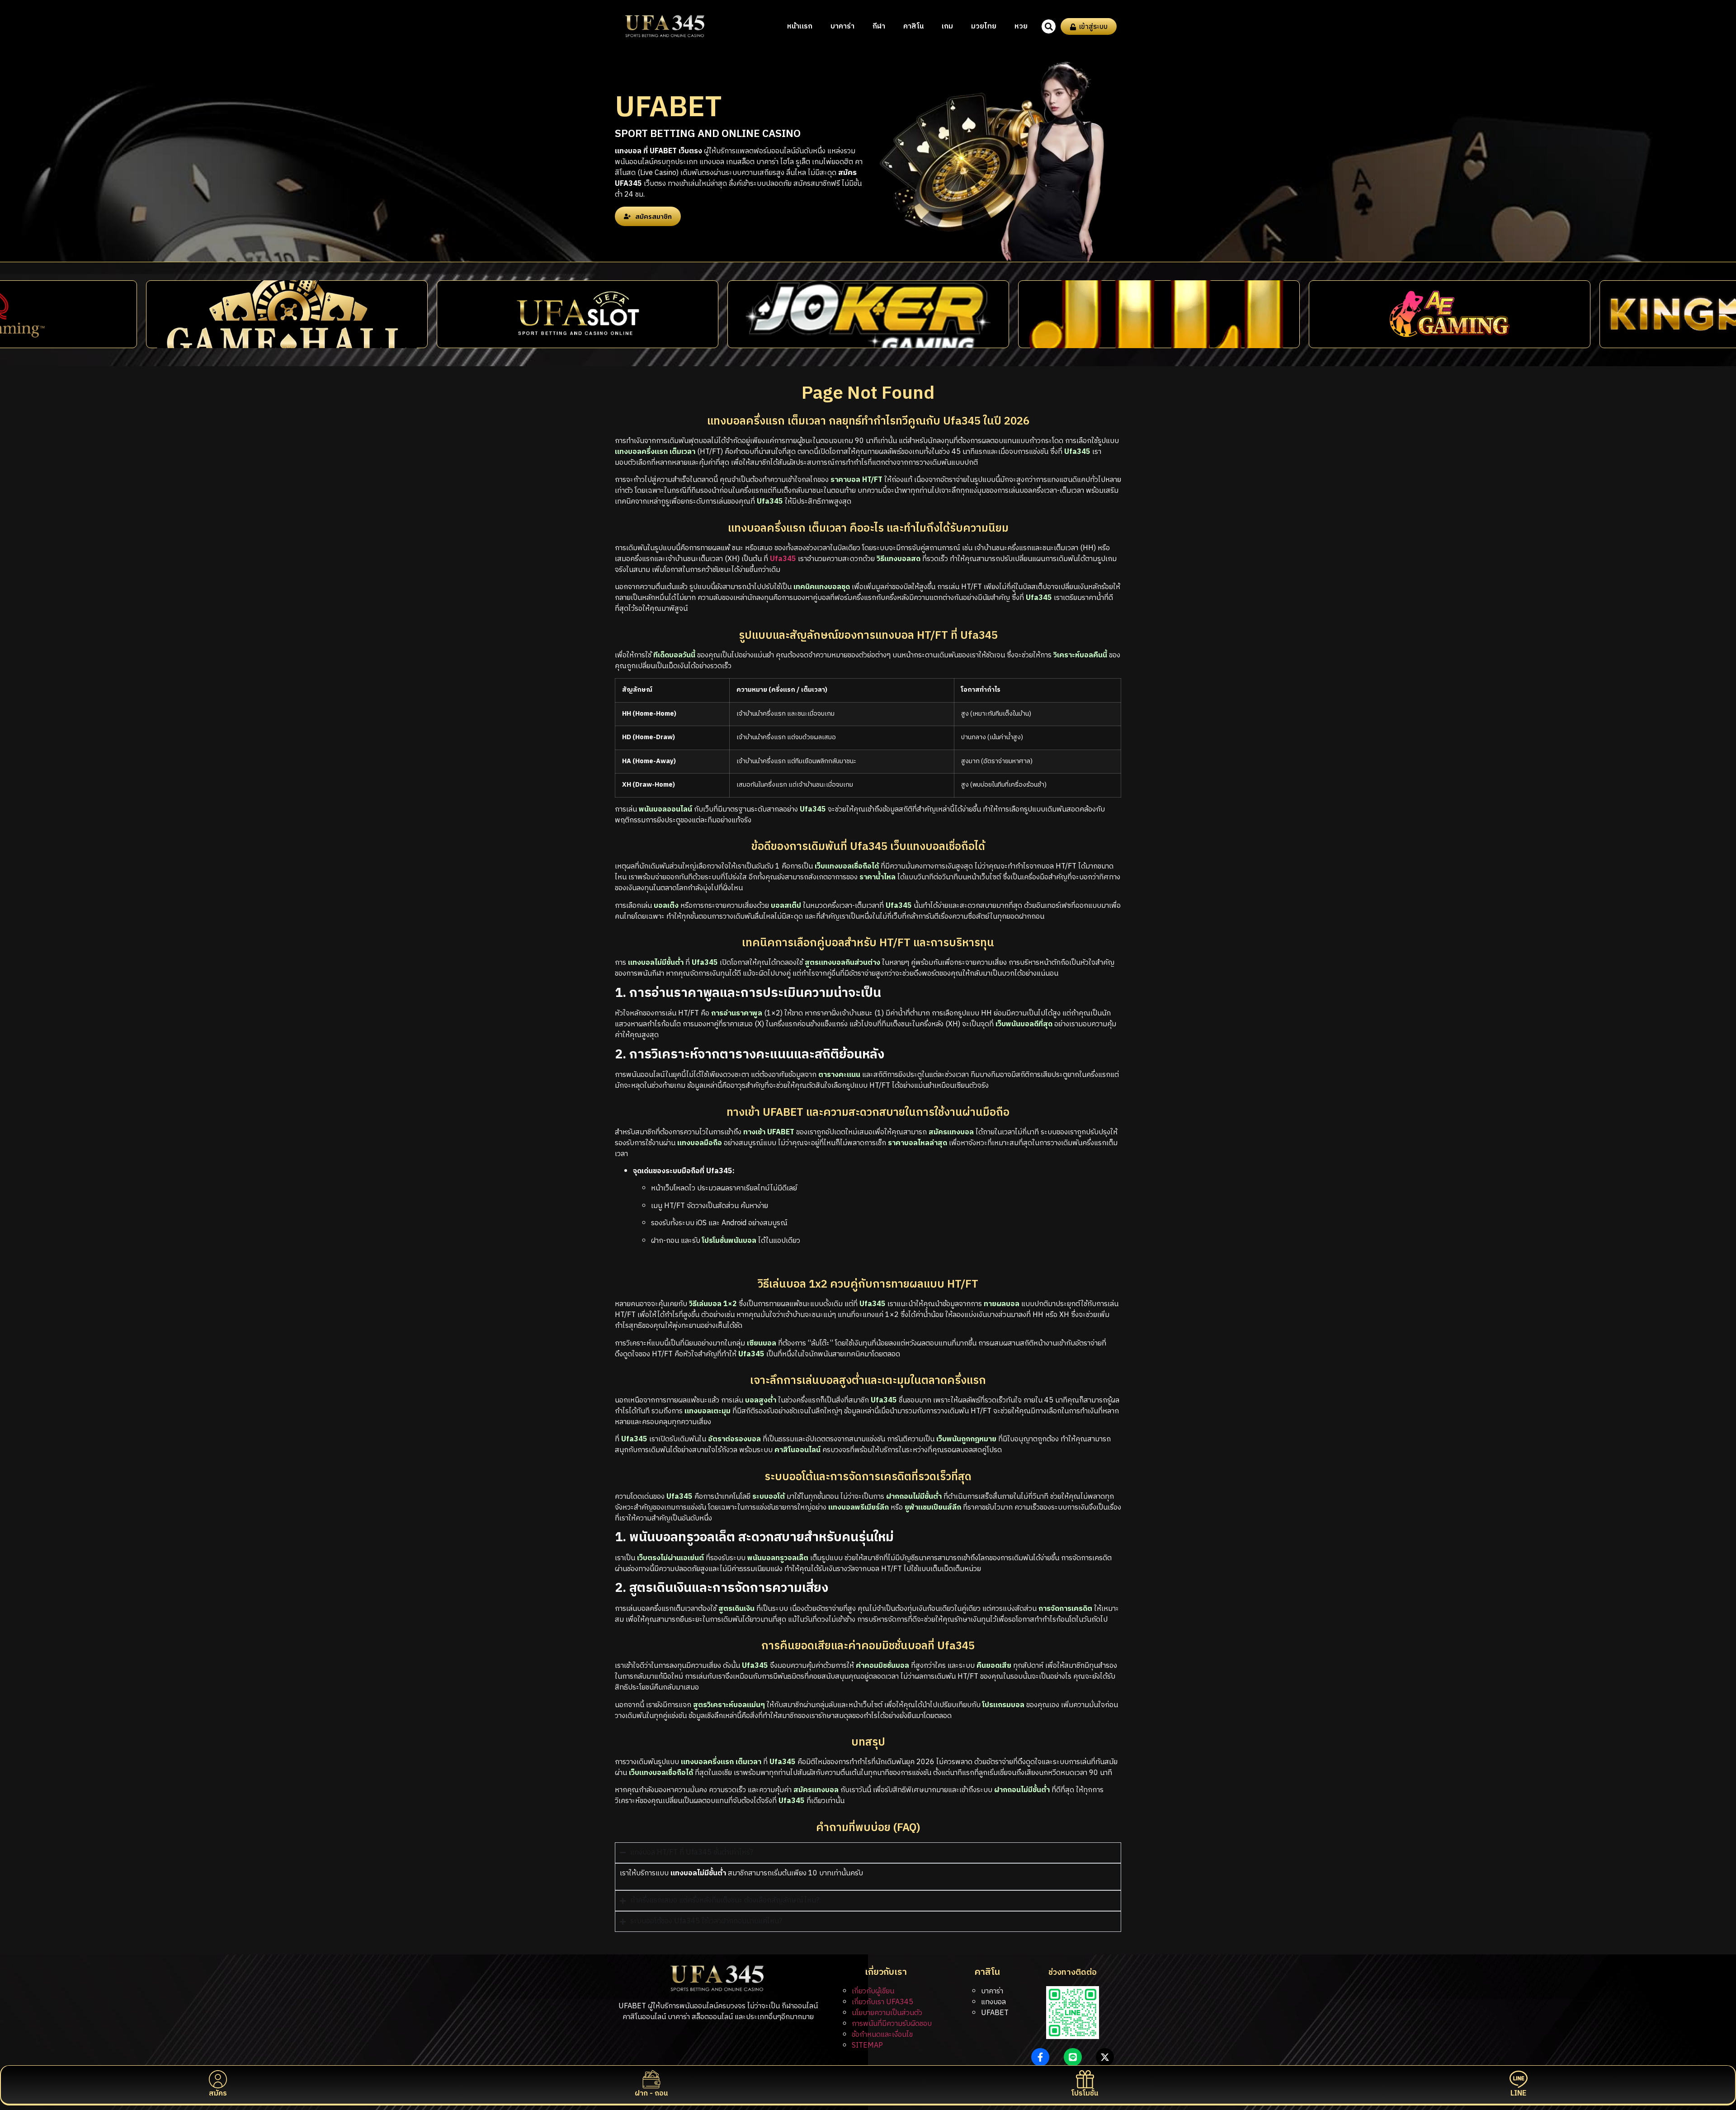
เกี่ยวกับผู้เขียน (873, 1991)
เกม (947, 26)
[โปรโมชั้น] (1085, 2079)
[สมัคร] (218, 2079)
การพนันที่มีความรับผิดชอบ (892, 2024)
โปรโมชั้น (1085, 2093)
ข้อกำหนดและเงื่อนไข (882, 2035)
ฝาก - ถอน (651, 2093)
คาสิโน (913, 26)
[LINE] (1519, 2079)
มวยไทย (984, 26)
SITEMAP (867, 2046)
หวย (1021, 26)
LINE (1518, 2093)
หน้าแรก (800, 26)
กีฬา (879, 26)
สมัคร (218, 2093)
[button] (1049, 26)
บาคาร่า (842, 26)
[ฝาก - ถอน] (651, 2079)
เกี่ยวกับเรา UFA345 (882, 2002)
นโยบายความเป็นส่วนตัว (887, 2013)
